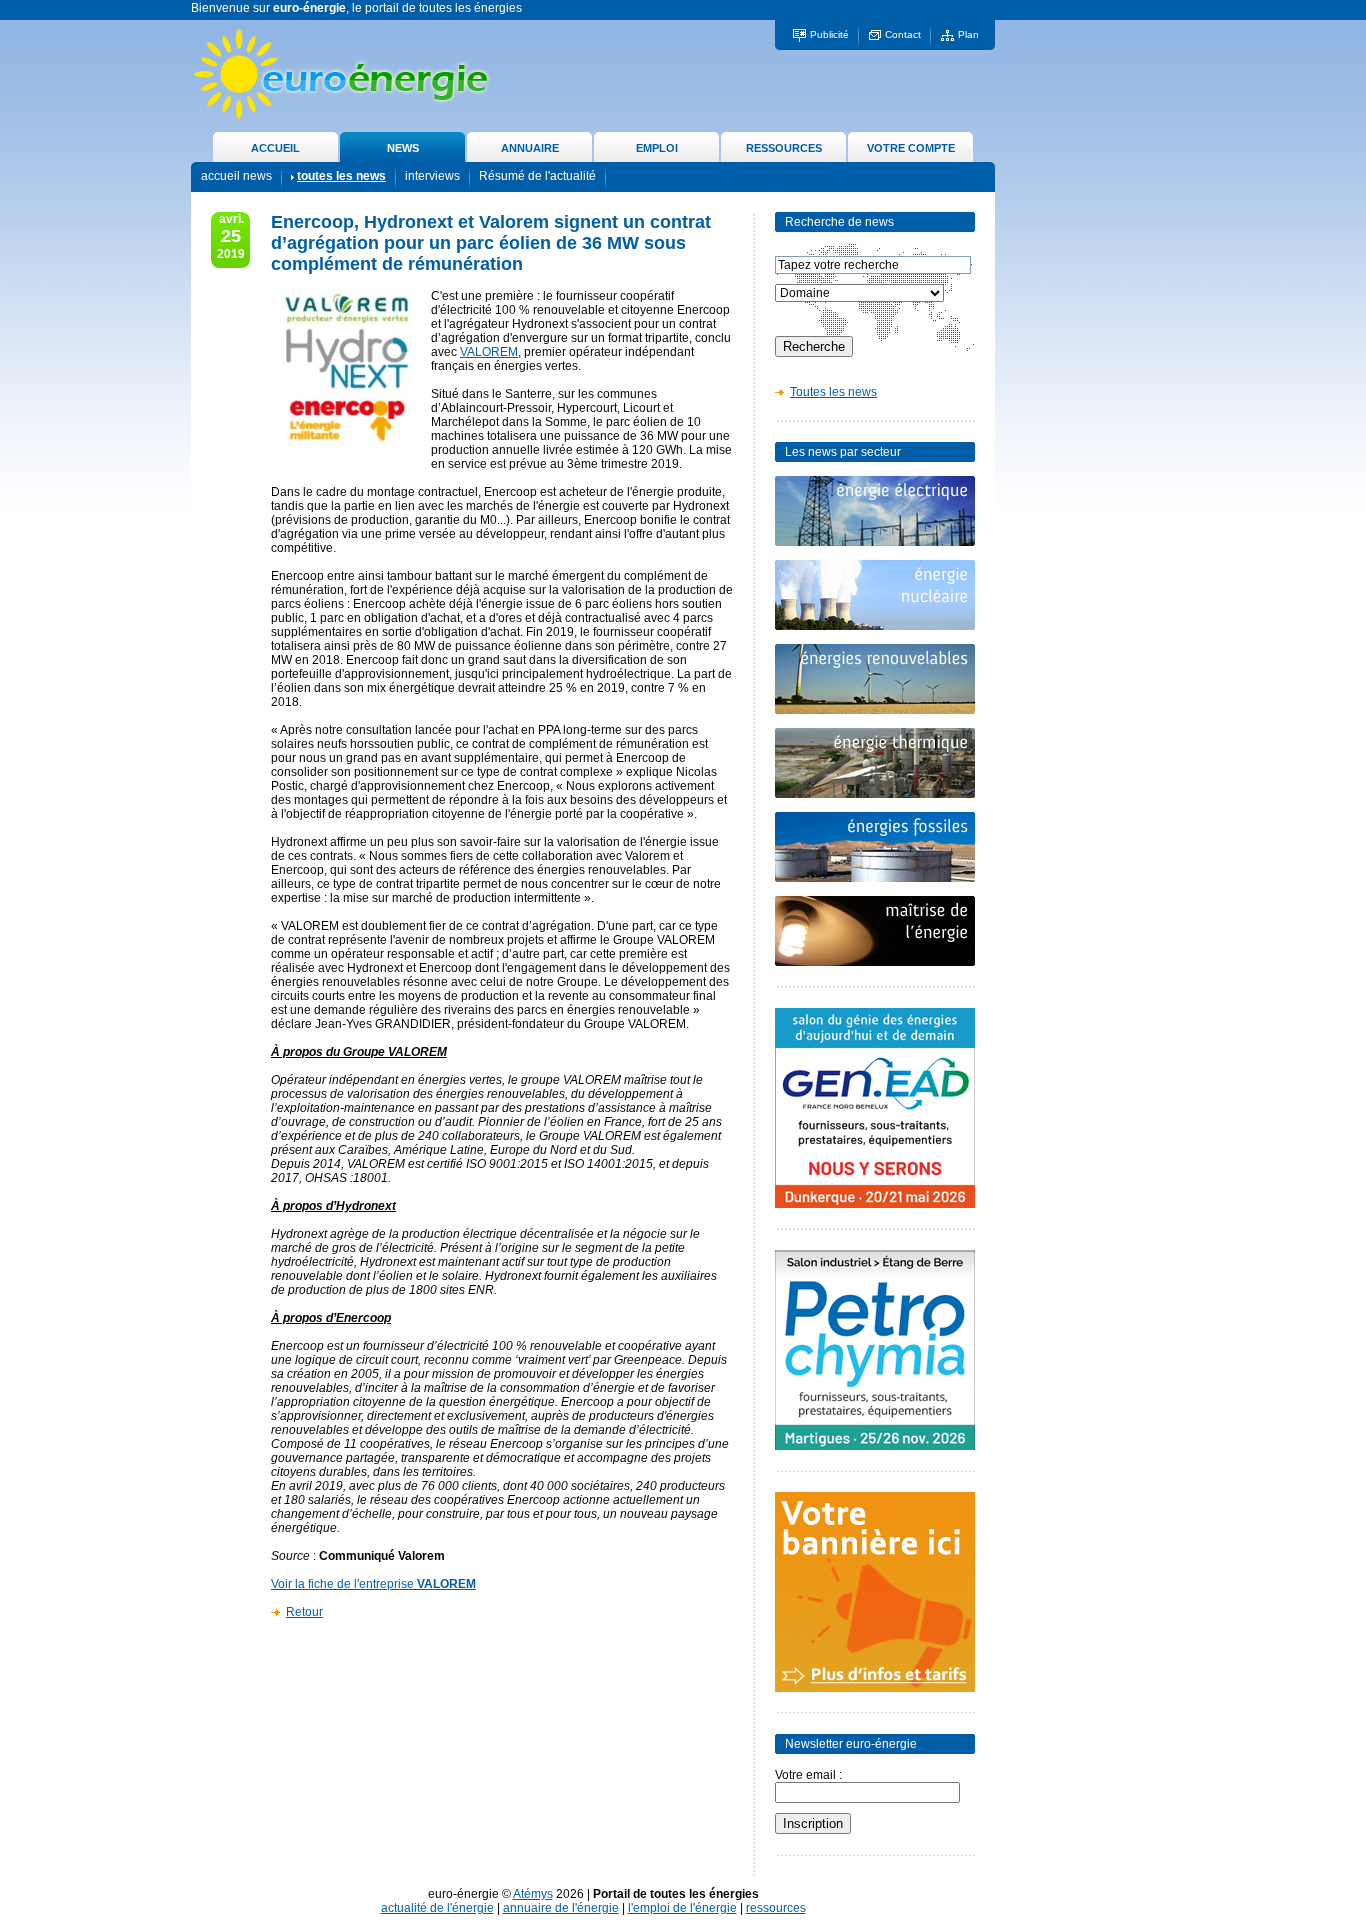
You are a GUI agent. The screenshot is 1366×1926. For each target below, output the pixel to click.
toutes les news (341, 176)
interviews (432, 176)
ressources (776, 1908)
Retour (304, 1612)
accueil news (236, 176)
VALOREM (489, 352)
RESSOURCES (784, 148)
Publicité (829, 34)
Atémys (533, 1894)
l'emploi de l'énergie (682, 1908)
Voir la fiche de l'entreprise (373, 1584)
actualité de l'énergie (437, 1908)
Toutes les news (833, 392)
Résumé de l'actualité (537, 176)
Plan (968, 34)
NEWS (403, 148)
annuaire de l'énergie (561, 1908)
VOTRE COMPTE (911, 148)
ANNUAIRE (530, 148)
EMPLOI (657, 148)
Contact (903, 34)
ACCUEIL (275, 148)
